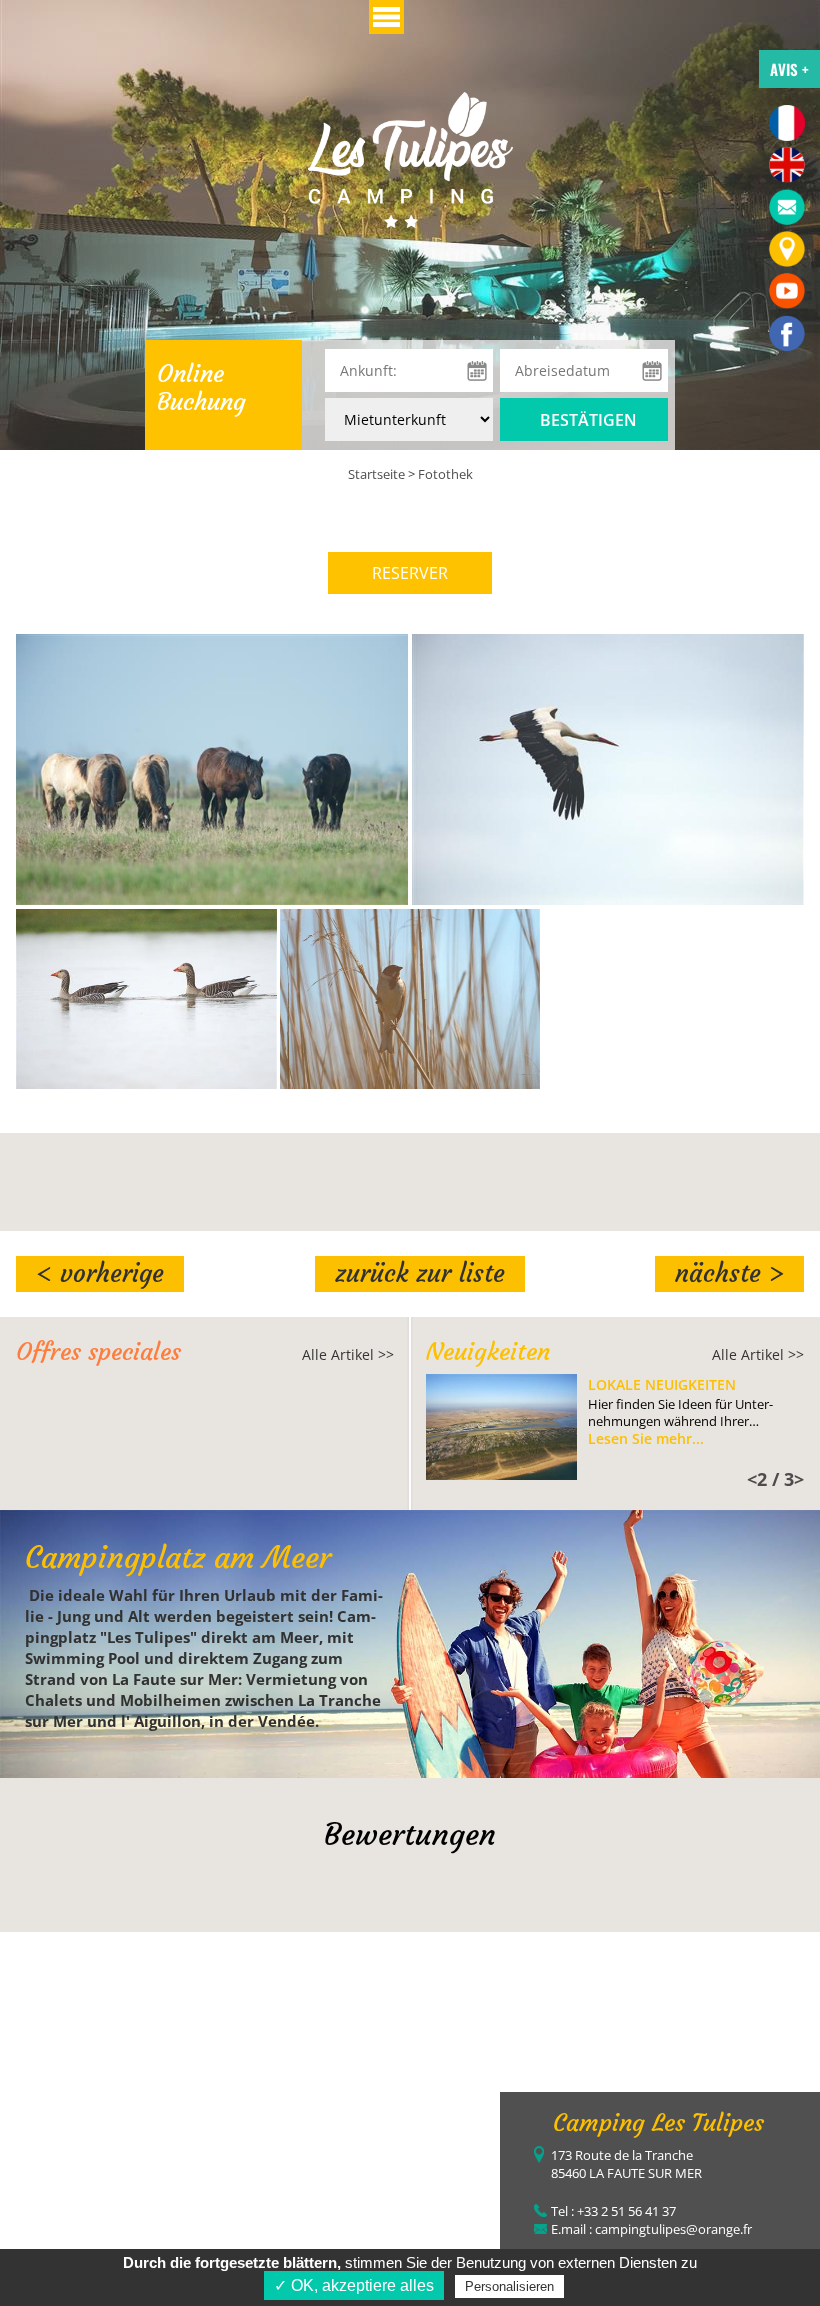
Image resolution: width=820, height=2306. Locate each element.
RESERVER (410, 573)
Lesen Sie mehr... (646, 1439)
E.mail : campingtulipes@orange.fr (651, 2229)
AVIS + (789, 69)
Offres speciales (98, 1352)
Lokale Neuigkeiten (662, 1384)
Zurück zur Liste (420, 1273)
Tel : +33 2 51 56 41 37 (613, 2211)
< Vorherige (100, 1273)
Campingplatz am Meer (178, 1557)
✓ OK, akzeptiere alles (354, 2285)
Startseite (376, 474)
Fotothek (445, 474)
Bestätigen (588, 420)
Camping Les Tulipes (658, 2123)
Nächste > (729, 1273)
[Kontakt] (787, 207)
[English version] (787, 165)
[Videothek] (787, 291)
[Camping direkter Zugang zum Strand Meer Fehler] (787, 249)
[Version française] (787, 123)
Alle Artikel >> (348, 1354)
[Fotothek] (410, 158)
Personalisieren (509, 2286)
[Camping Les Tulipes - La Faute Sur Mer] (787, 333)
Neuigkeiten (488, 1352)
